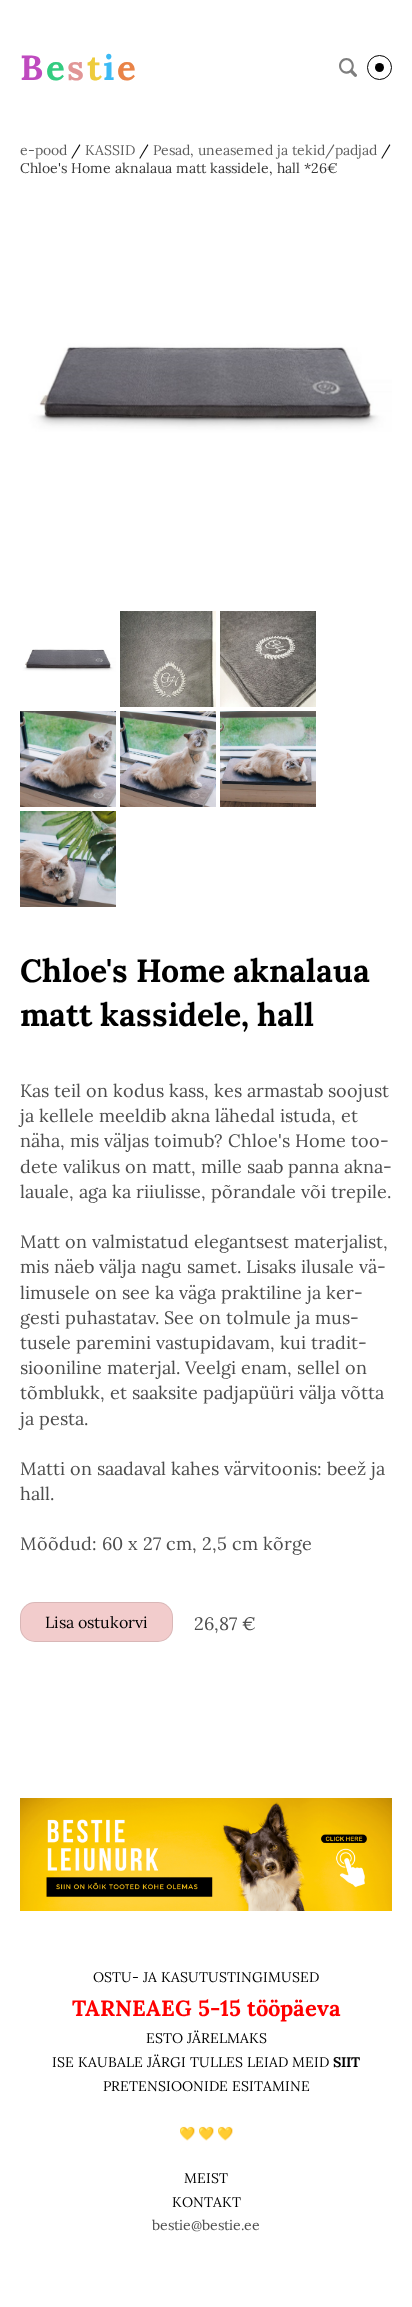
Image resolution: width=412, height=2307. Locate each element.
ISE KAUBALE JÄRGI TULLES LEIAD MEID (192, 2062)
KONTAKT (206, 2202)
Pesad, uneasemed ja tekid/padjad (265, 150)
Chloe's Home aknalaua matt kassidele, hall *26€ (179, 168)
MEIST (206, 2178)
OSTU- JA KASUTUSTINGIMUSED (206, 1977)
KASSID (110, 150)
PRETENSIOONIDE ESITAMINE (206, 2086)
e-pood (43, 150)
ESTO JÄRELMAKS (206, 2038)
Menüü (379, 67)
